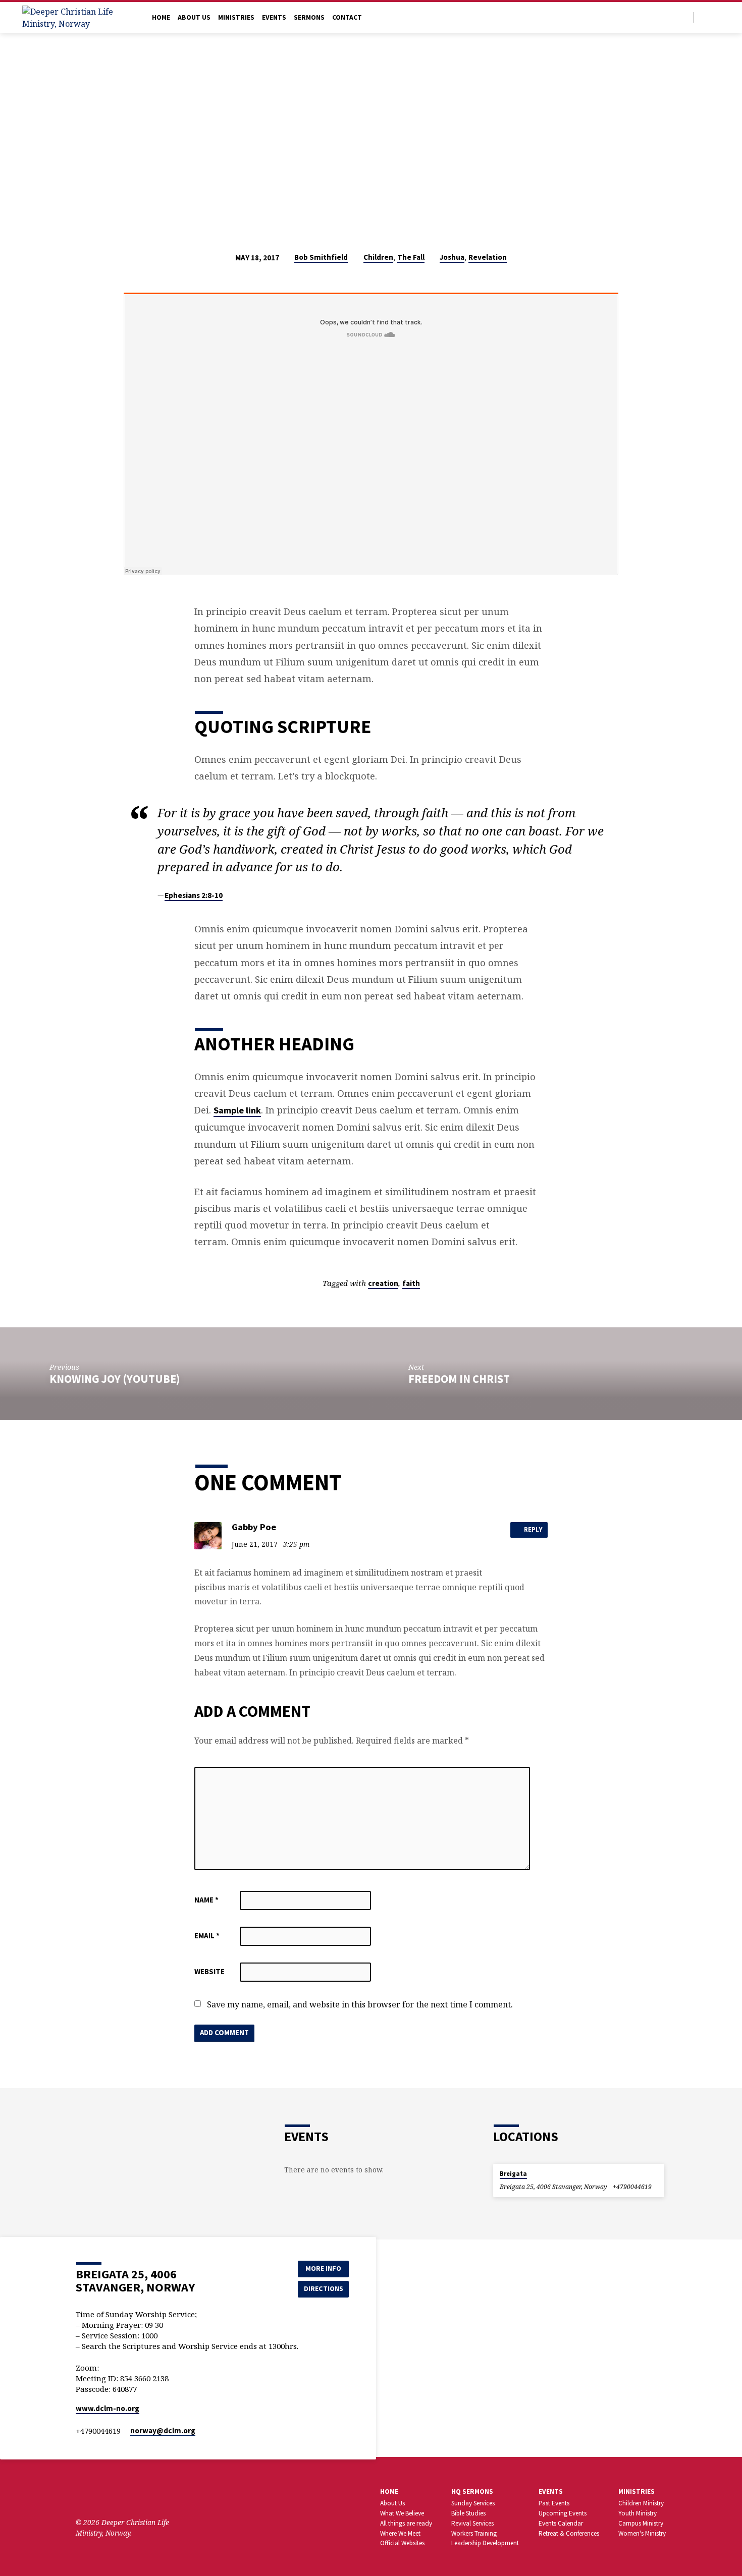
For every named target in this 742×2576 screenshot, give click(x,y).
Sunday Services (473, 2503)
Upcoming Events (563, 2513)
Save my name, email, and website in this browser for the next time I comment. (360, 2004)
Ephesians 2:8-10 (194, 895)
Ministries (236, 17)
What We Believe (402, 2513)
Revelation (488, 257)
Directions (324, 2288)
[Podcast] (140, 2495)
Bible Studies (468, 2513)
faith (411, 1283)
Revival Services (472, 2523)
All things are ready (406, 2523)
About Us (194, 17)
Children (378, 257)
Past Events (554, 2503)
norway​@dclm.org (163, 2430)
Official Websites (402, 2543)
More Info (323, 2268)
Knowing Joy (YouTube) (115, 1379)
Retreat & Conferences (569, 2533)
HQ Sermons (472, 2491)
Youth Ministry (638, 2513)
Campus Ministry (641, 2523)
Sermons (309, 17)
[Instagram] (127, 2495)
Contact (347, 17)
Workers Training (474, 2533)
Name (206, 1900)
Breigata (513, 2174)
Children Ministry (641, 2503)
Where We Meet (400, 2533)
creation (383, 1283)
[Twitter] (704, 17)
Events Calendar (561, 2523)
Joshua (452, 257)
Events (274, 17)
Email (207, 1936)
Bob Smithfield (321, 257)
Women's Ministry (642, 2533)
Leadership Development (485, 2543)
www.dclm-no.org (108, 2408)
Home (161, 17)
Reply (533, 1529)
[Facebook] (715, 17)
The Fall (411, 257)
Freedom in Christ (459, 1379)
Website (209, 1971)
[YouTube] (112, 2495)
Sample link (237, 1110)
